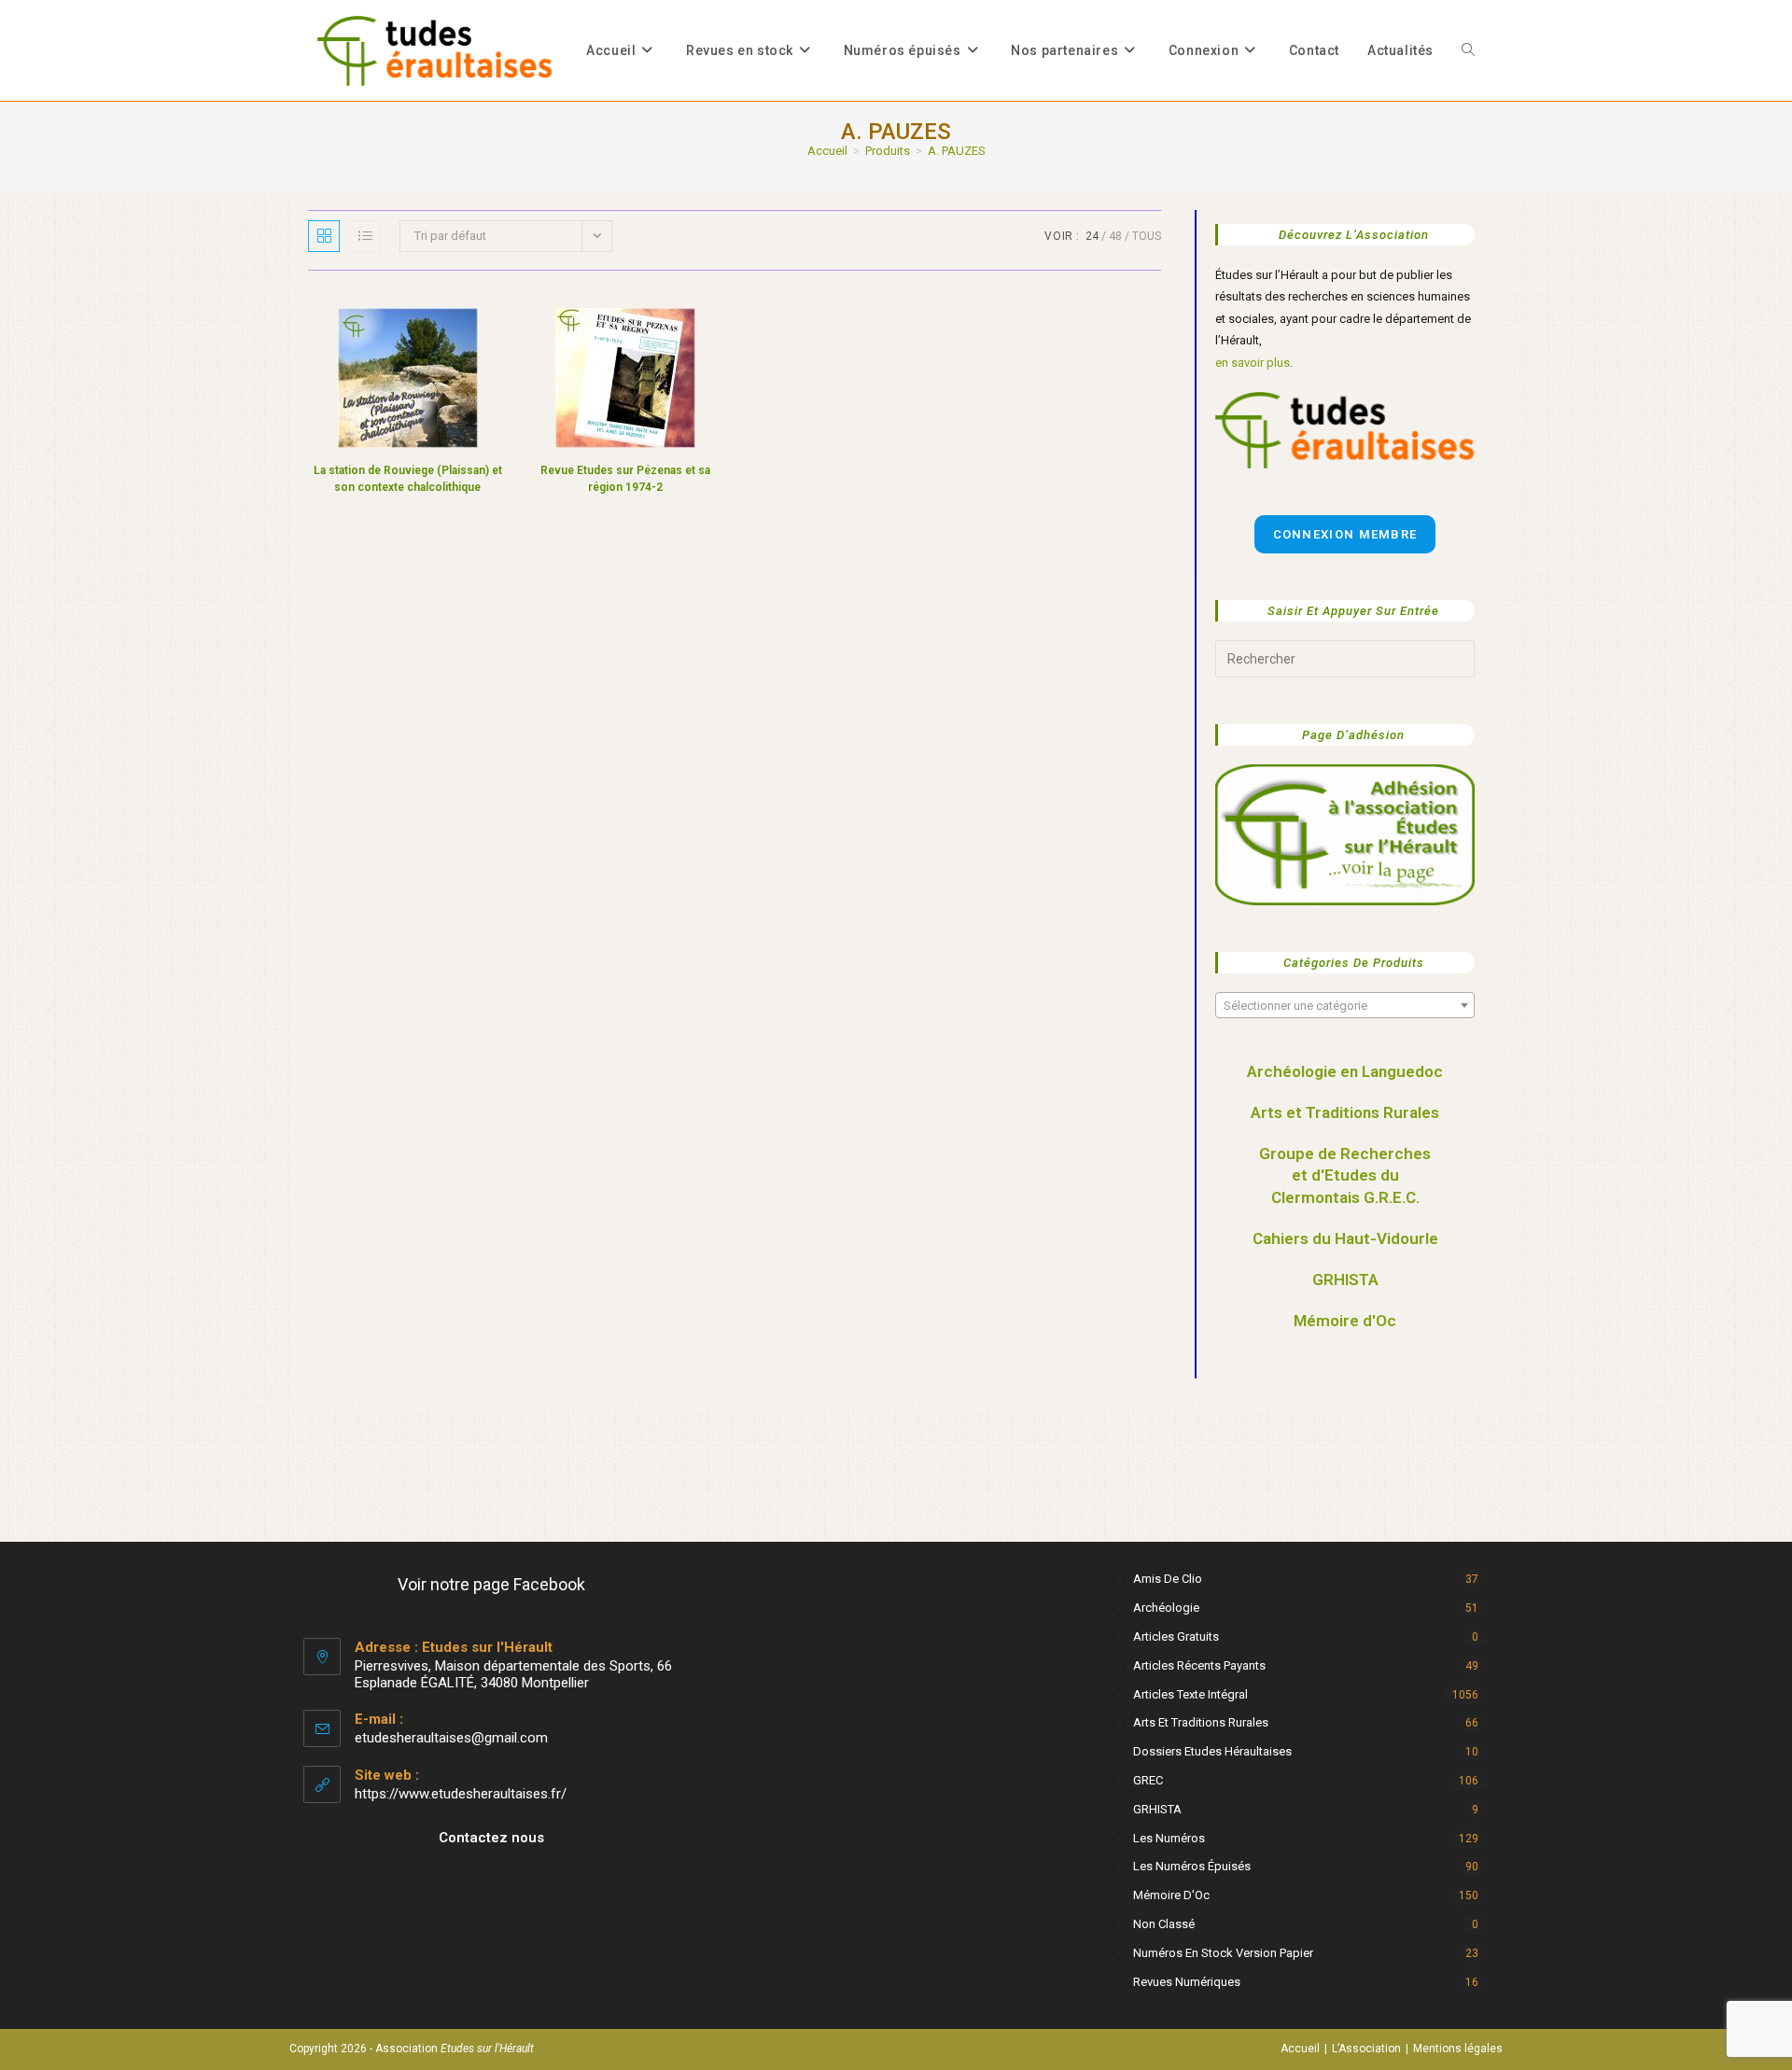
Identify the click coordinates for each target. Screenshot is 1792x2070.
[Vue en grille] (324, 236)
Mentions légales (1458, 2049)
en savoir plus (1253, 363)
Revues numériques (1187, 1982)
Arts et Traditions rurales (1201, 1722)
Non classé (1164, 1924)
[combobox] (1345, 1005)
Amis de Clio (1168, 1579)
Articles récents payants (1199, 1665)
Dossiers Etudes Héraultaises (1212, 1751)
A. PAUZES (957, 151)
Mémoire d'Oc (1345, 1321)
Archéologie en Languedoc (1345, 1071)
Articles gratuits (1176, 1636)
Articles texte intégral (1190, 1694)
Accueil (1300, 2049)
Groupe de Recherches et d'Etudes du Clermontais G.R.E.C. (1345, 1176)
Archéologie (1166, 1608)
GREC (1148, 1780)
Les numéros (1169, 1838)
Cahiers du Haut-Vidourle (1345, 1238)
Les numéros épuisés (1192, 1866)
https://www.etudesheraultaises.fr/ (461, 1794)
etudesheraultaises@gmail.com (451, 1738)
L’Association (1366, 2049)
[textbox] (1345, 1006)
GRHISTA (1345, 1280)
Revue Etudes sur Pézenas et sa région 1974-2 (625, 479)
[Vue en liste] (365, 236)
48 (1115, 236)
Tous (1147, 236)
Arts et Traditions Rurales (1345, 1112)
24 (1092, 236)
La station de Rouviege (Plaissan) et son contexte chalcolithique (408, 479)
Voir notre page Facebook (491, 1584)
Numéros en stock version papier (1223, 1953)
